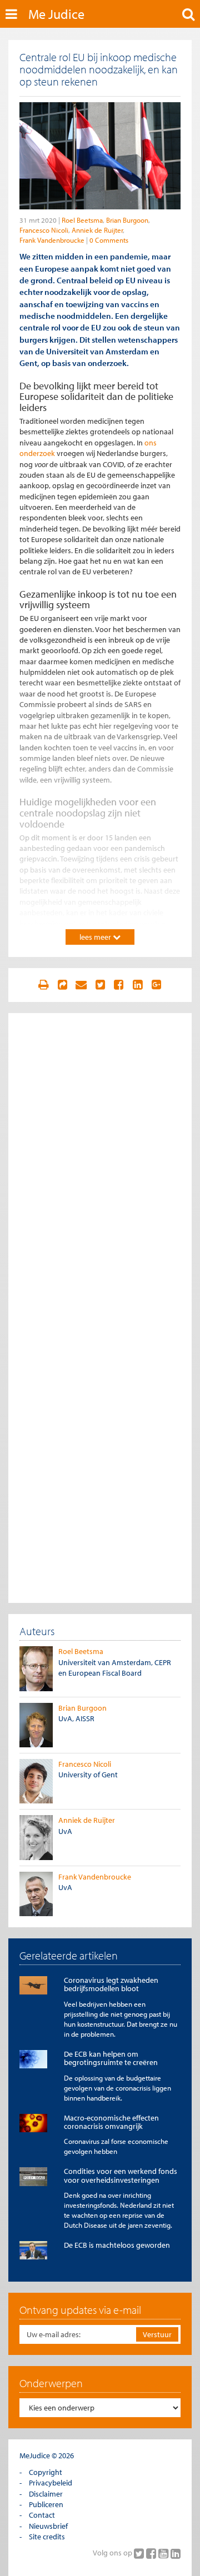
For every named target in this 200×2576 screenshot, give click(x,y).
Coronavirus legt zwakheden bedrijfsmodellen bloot (111, 1984)
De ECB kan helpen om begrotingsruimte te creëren (111, 2058)
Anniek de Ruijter (97, 230)
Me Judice (56, 14)
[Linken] (62, 985)
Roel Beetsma (82, 220)
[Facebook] (152, 2553)
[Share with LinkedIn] (138, 985)
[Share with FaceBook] (119, 985)
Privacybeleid (51, 2483)
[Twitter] (140, 2553)
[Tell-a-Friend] (81, 985)
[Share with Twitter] (100, 985)
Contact (42, 2515)
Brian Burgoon (127, 220)
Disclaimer (46, 2494)
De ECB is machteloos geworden (117, 2245)
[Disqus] (100, 1163)
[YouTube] (164, 2553)
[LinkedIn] (176, 2553)
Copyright (46, 2472)
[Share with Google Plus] (157, 985)
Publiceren (46, 2504)
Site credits (47, 2537)
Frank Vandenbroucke (52, 240)
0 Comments (109, 240)
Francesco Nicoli (44, 230)
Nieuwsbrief (48, 2526)
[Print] (43, 985)
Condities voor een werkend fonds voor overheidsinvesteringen (121, 2175)
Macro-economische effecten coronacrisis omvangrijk (111, 2122)
